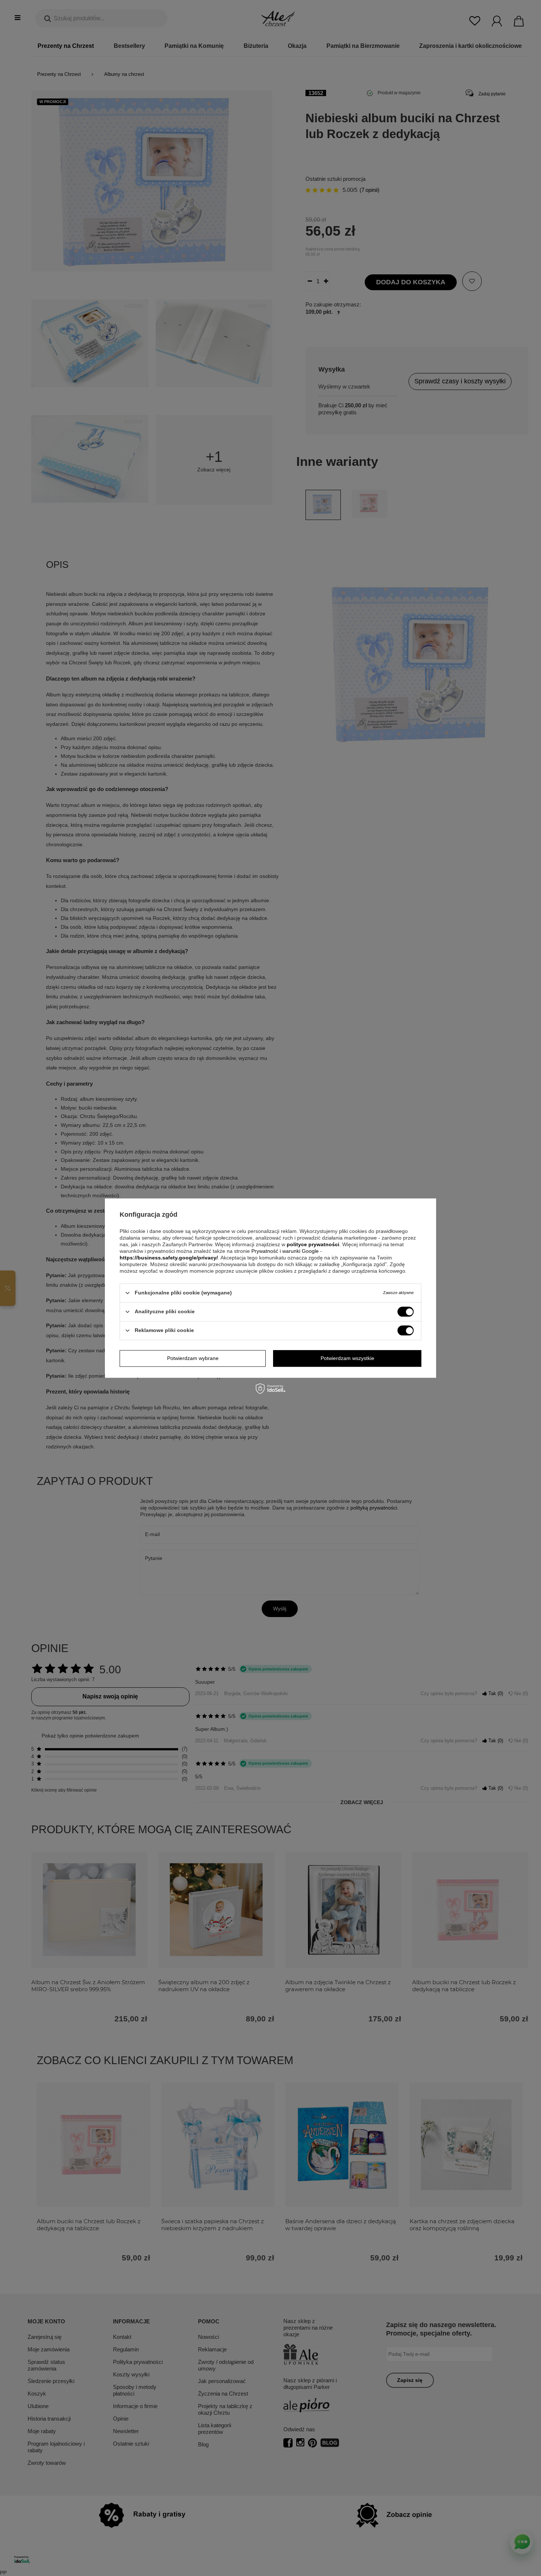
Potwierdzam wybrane (193, 1358)
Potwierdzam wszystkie (347, 1358)
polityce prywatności (313, 1244)
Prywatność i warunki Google (286, 1251)
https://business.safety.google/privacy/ (169, 1258)
